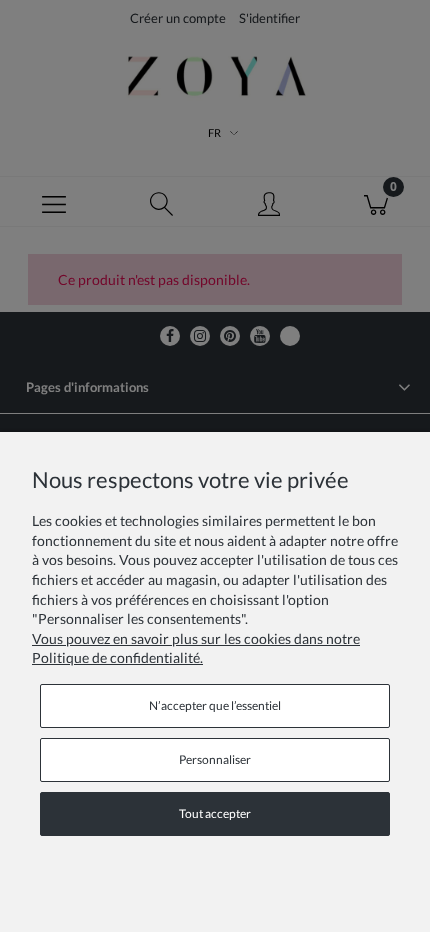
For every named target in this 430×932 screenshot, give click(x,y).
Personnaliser (215, 759)
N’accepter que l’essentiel (215, 705)
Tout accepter (215, 813)
